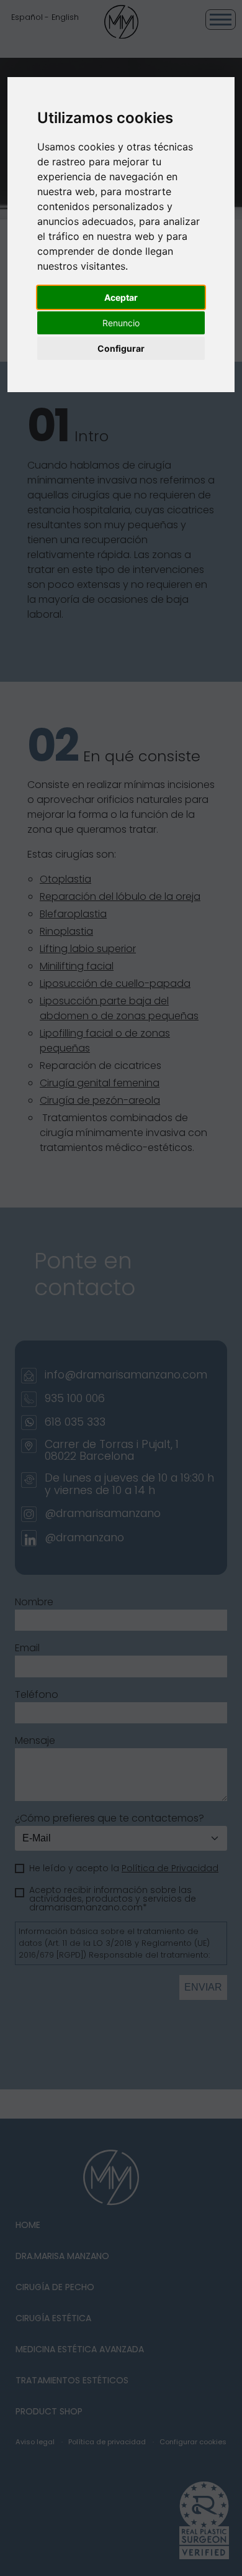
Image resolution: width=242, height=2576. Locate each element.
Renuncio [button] (121, 323)
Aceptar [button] (121, 297)
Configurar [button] (121, 348)
